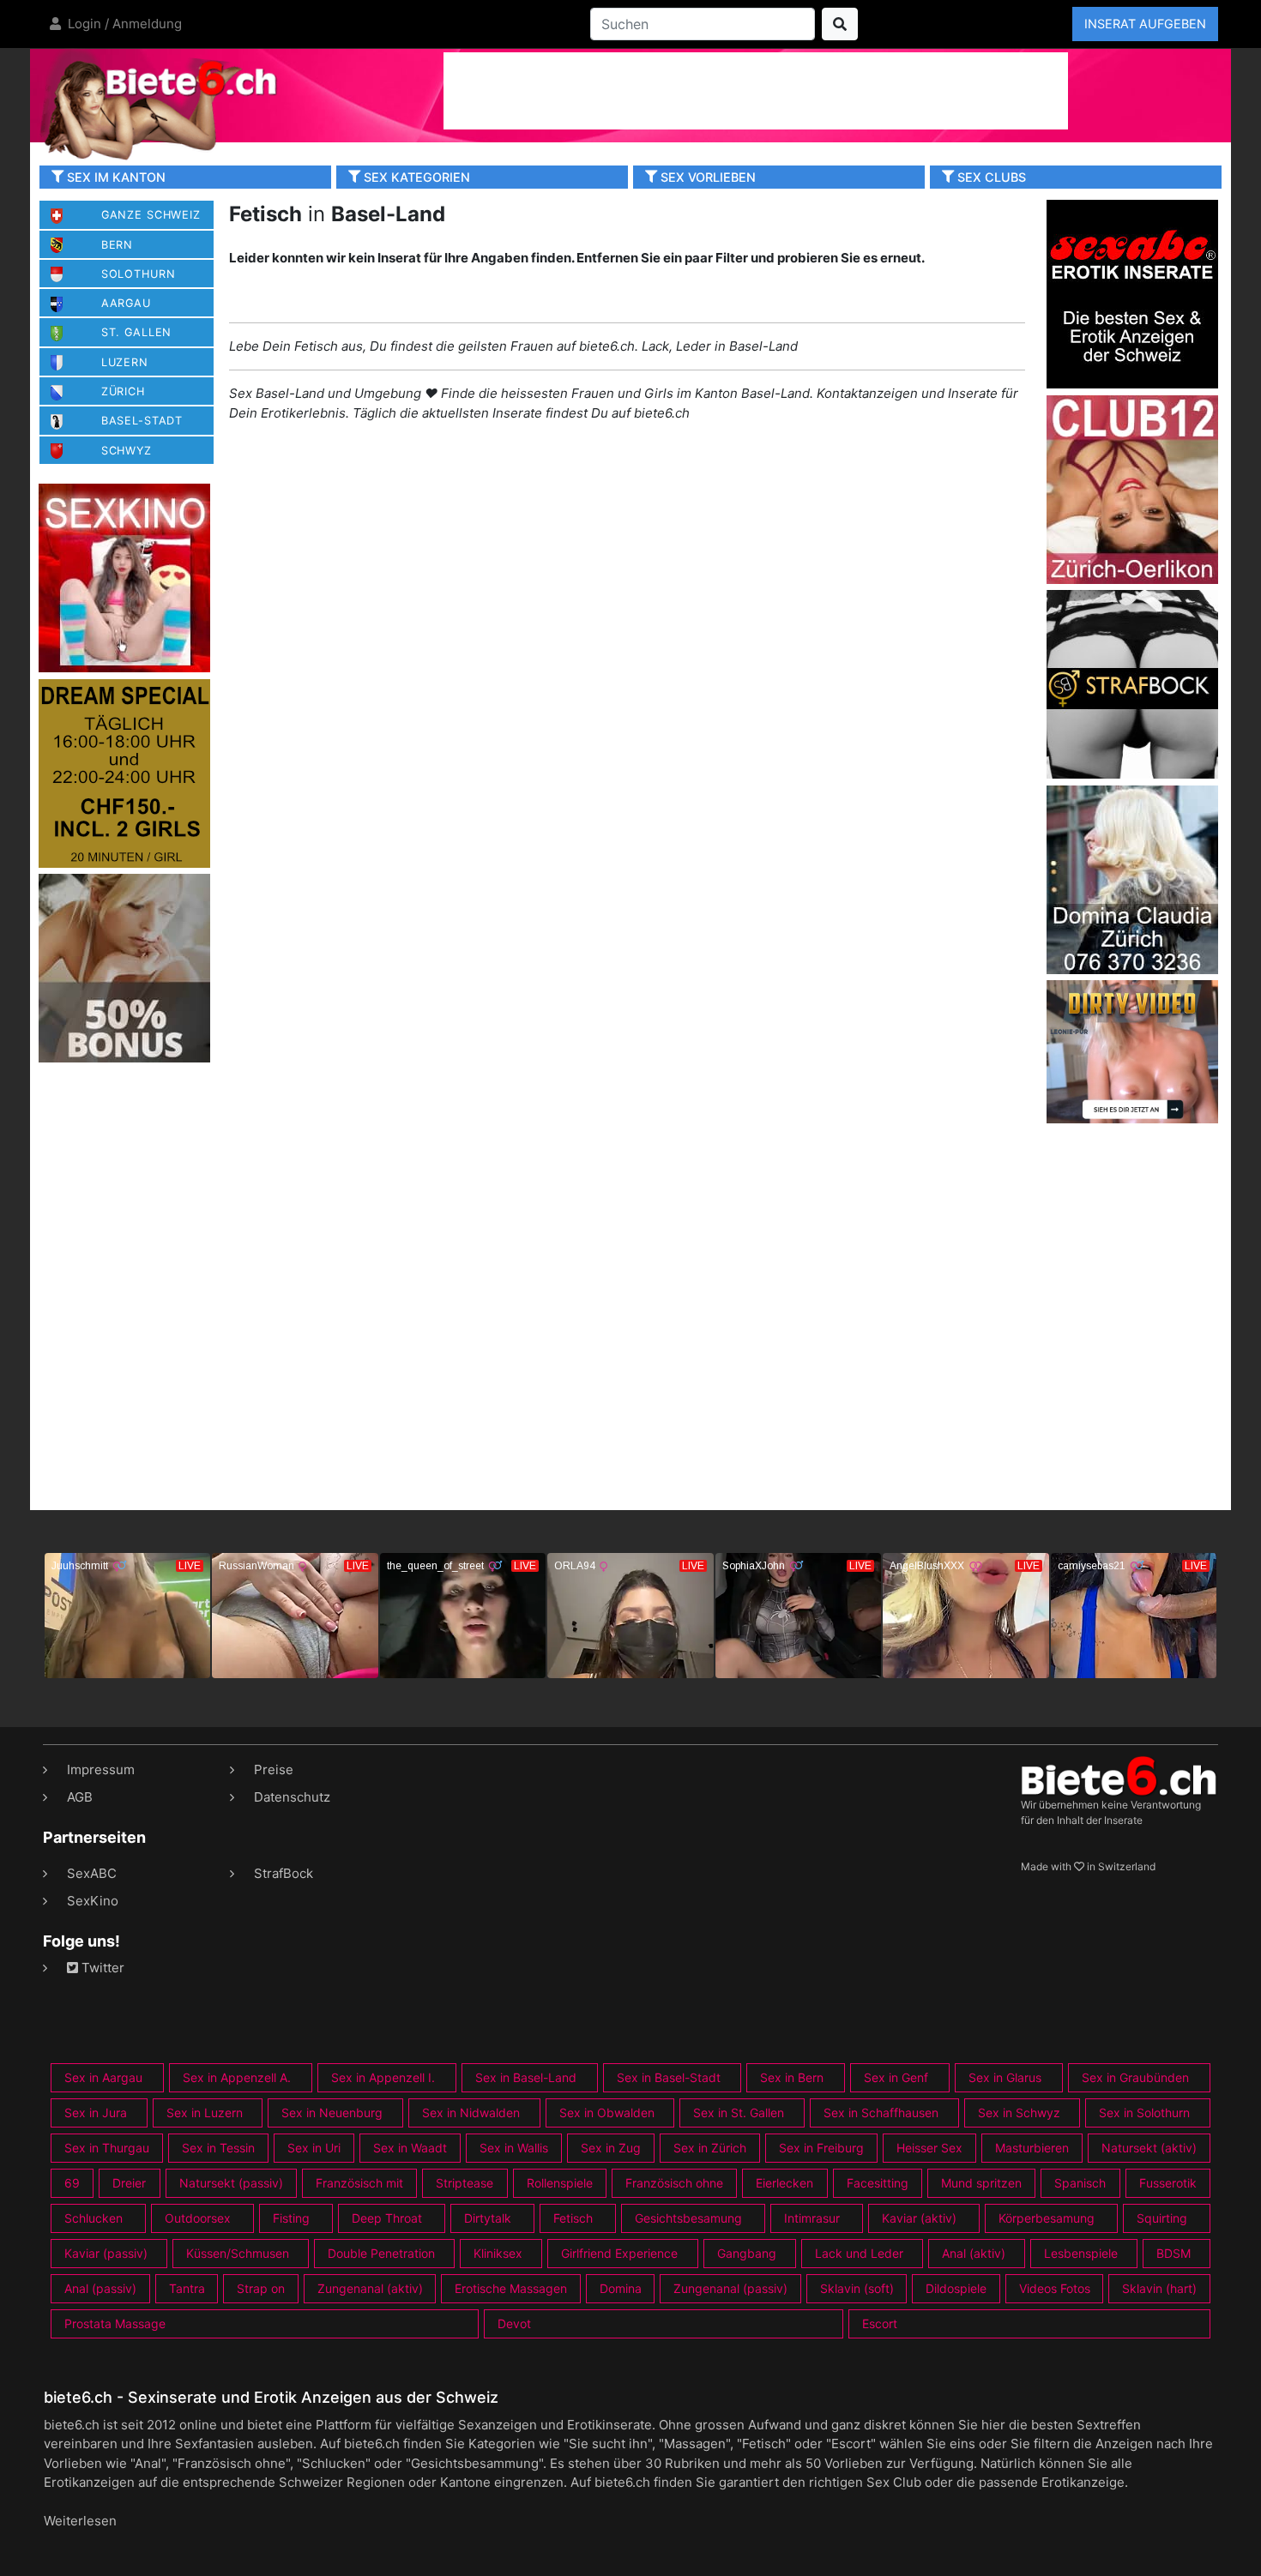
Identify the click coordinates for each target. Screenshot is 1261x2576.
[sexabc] (1132, 293)
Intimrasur (812, 2218)
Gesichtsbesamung (688, 2218)
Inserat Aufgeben (1145, 24)
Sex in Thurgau (107, 2148)
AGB (80, 1797)
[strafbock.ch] (1132, 683)
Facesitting (878, 2183)
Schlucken (94, 2218)
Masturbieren (1032, 2148)
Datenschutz (292, 1797)
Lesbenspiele (1081, 2253)
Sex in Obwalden (607, 2113)
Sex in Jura (96, 2113)
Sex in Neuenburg (332, 2113)
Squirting (1162, 2218)
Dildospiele (956, 2288)
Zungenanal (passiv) (730, 2288)
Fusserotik (1168, 2183)
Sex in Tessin (218, 2148)
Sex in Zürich (710, 2148)
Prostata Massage (115, 2323)
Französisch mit (359, 2183)
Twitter (101, 1968)
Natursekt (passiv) (231, 2183)
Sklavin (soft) (857, 2288)
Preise (274, 1769)
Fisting (291, 2218)
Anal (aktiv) (974, 2253)
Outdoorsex (198, 2218)
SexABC (92, 1873)
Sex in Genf (896, 2077)
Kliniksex (498, 2253)
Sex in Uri (314, 2148)
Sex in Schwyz (1019, 2113)
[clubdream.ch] (124, 772)
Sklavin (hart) (1159, 2288)
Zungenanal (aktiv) (370, 2288)
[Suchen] (840, 24)
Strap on (261, 2288)
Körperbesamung (1047, 2218)
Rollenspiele (560, 2183)
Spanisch (1080, 2183)
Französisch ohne (674, 2183)
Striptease (465, 2183)
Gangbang (747, 2253)
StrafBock (284, 1873)
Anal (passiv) (100, 2288)
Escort (880, 2323)
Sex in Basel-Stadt (669, 2077)
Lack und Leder (859, 2253)
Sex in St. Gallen (739, 2113)
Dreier (129, 2183)
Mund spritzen (981, 2183)
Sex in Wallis (514, 2148)
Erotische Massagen (511, 2288)
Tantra (187, 2288)
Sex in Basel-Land (526, 2077)
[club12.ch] (1132, 488)
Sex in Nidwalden (471, 2113)
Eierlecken (784, 2183)
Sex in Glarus (1005, 2077)
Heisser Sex (929, 2148)
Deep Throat (387, 2218)
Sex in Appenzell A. (237, 2077)
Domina (621, 2288)
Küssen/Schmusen (238, 2253)
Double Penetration (381, 2253)
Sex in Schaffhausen (881, 2113)
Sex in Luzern (205, 2113)
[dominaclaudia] (1132, 879)
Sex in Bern (792, 2077)
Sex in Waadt (410, 2148)
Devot (514, 2323)
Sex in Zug (611, 2148)
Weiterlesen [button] (80, 2521)
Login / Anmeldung (123, 24)
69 (72, 2183)
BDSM (1174, 2253)
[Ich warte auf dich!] (1132, 1119)
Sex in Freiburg (821, 2148)
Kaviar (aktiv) (919, 2218)
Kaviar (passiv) (106, 2253)
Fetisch (573, 2218)
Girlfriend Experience (619, 2253)
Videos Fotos (1055, 2288)
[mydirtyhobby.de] (124, 968)
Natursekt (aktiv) (1149, 2148)
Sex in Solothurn (1144, 2113)
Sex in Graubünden (1135, 2077)
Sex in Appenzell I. (383, 2077)
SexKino (93, 1901)
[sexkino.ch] (124, 578)
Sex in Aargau (103, 2077)
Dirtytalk (488, 2218)
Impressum (101, 1769)
